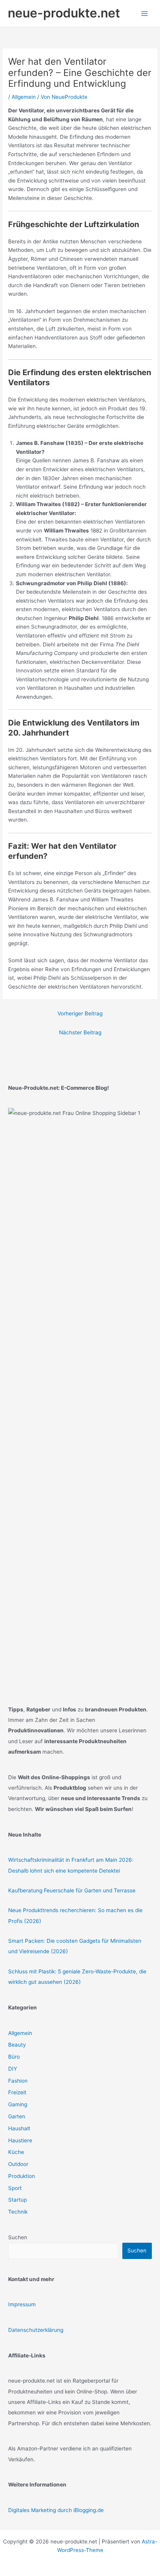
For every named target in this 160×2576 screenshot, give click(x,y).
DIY (13, 2069)
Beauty (17, 2045)
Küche (16, 2152)
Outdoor (18, 2164)
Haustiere (20, 2140)
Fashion (18, 2081)
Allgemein (24, 97)
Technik (18, 2212)
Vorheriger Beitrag (80, 1013)
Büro (14, 2057)
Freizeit (17, 2092)
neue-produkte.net (64, 13)
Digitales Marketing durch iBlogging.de (56, 2510)
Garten (17, 2116)
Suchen (18, 2237)
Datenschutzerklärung (36, 2330)
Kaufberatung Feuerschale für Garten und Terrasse (72, 1890)
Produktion (22, 2176)
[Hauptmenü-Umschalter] (145, 13)
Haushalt (19, 2128)
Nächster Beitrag (80, 1032)
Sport (15, 2188)
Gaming (18, 2104)
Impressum (22, 2304)
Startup (17, 2200)
